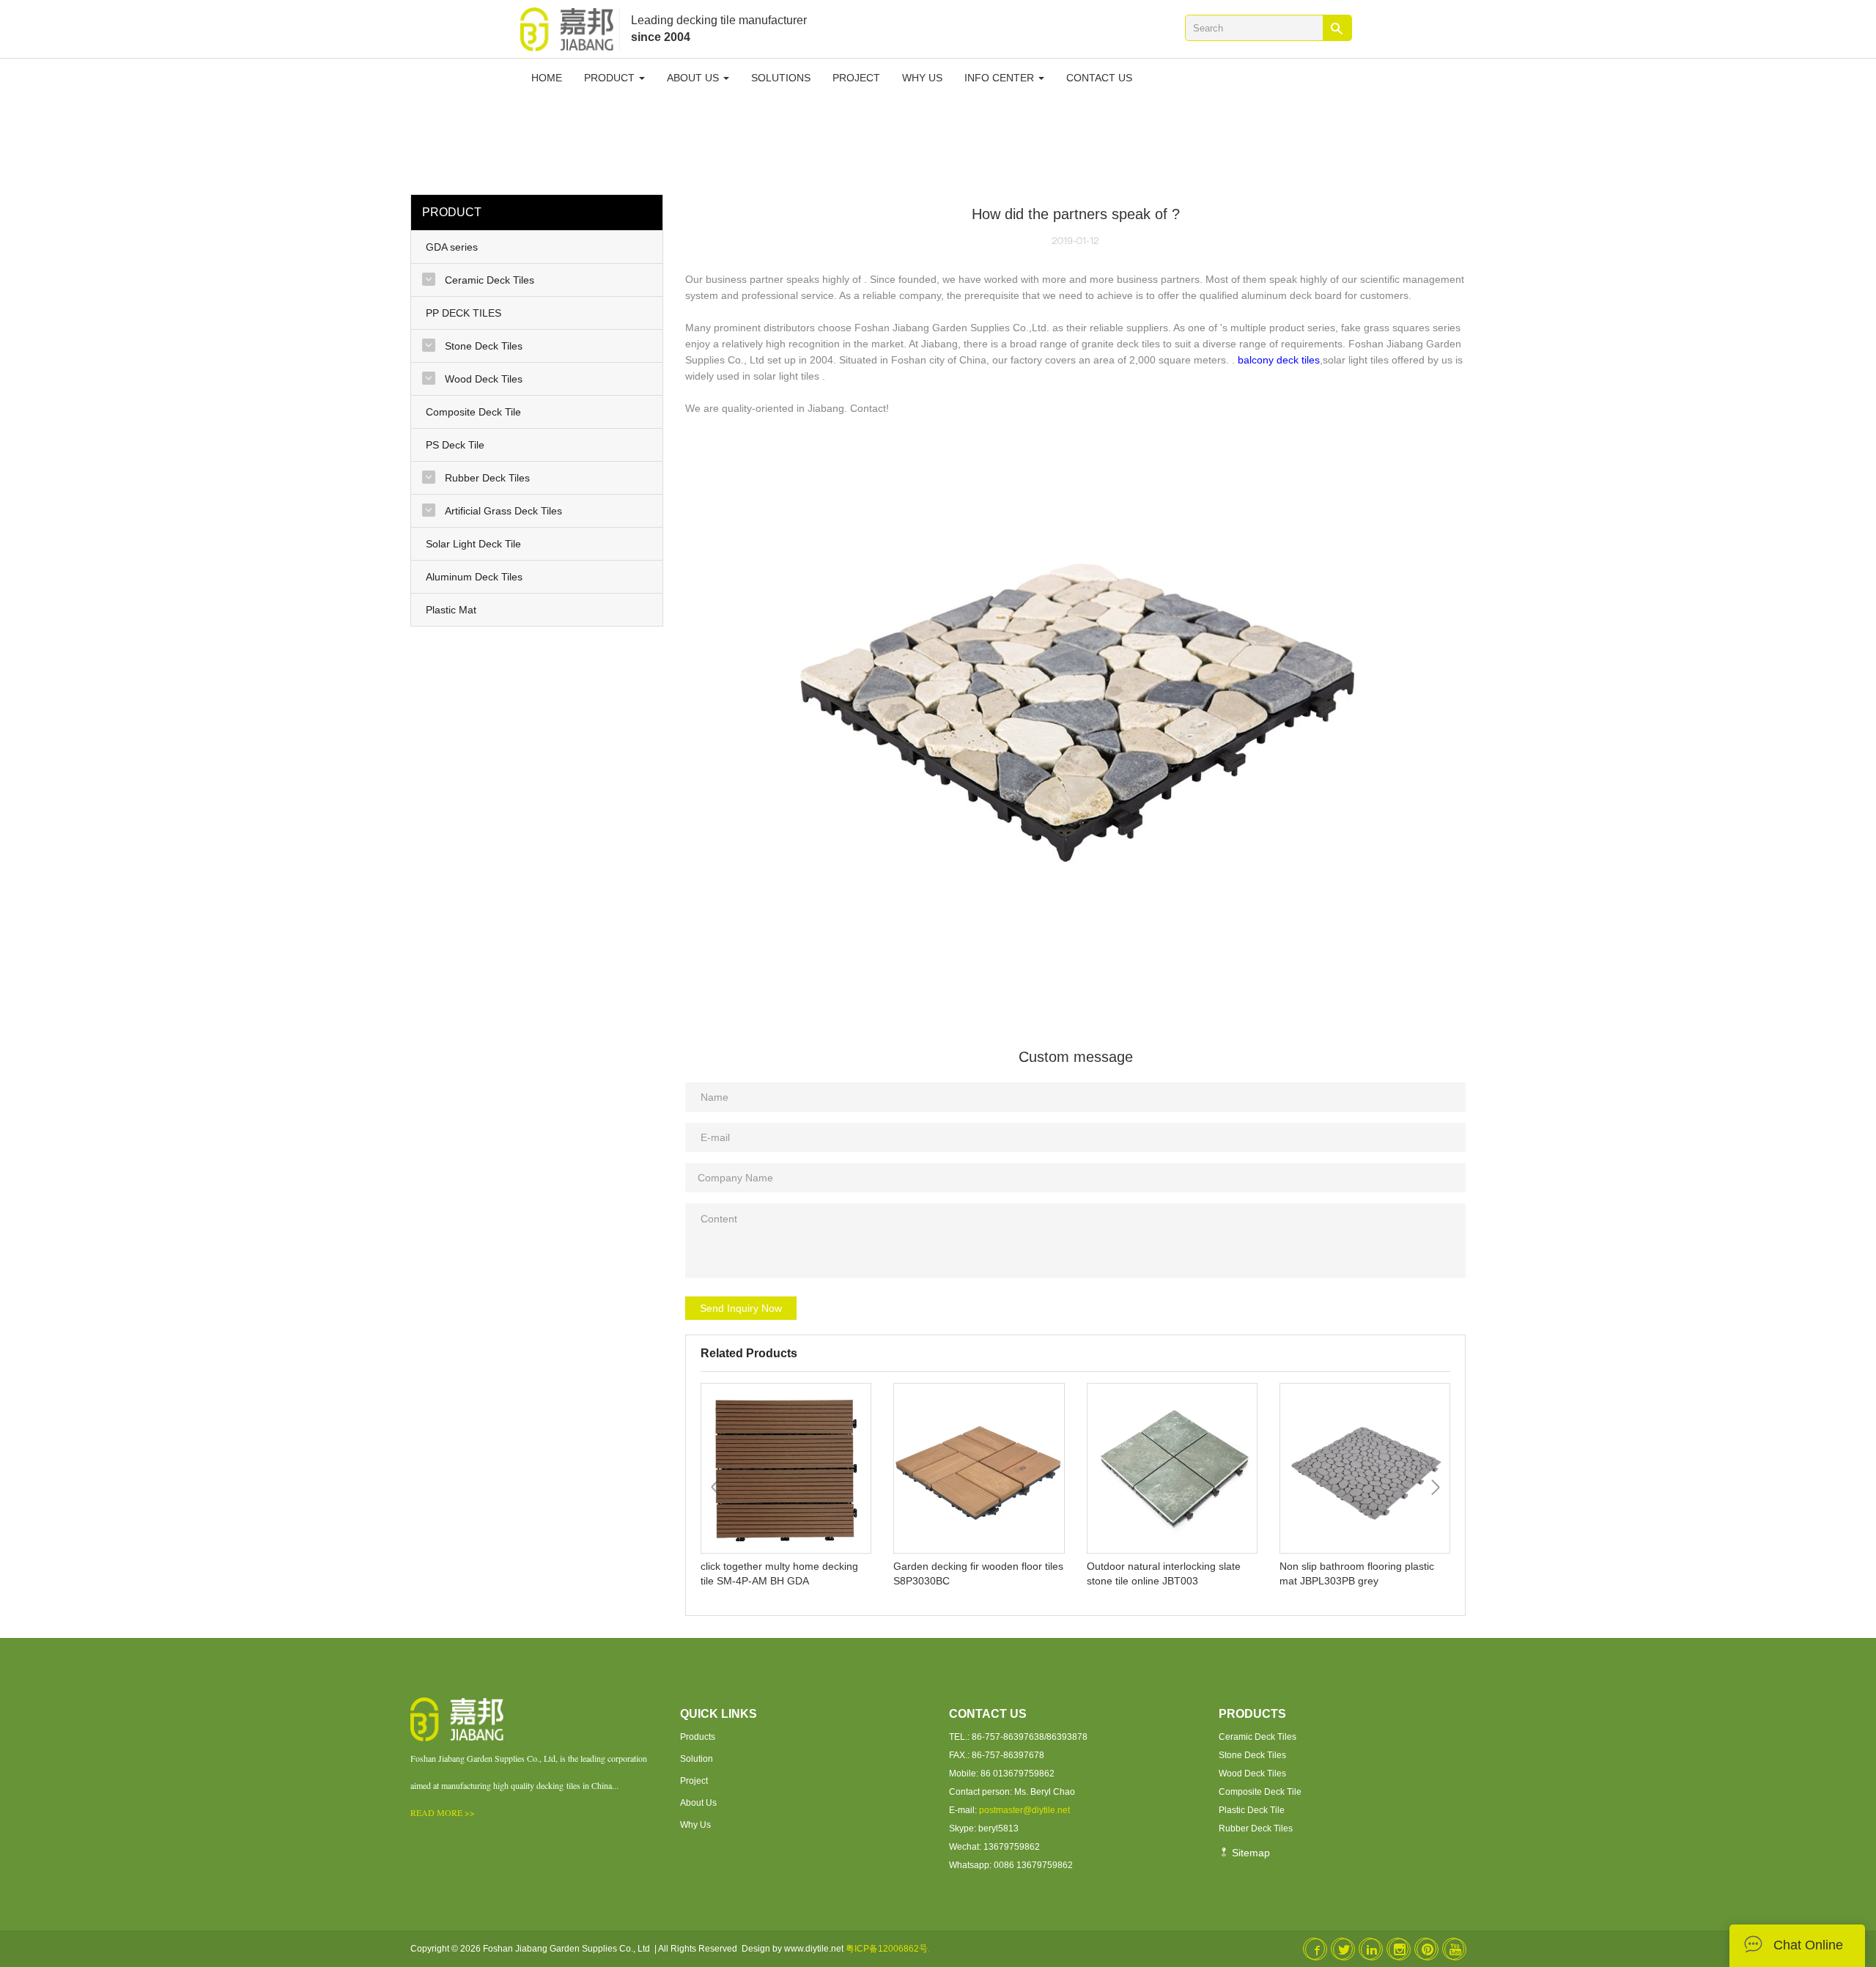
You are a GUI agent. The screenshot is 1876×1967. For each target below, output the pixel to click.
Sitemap (1249, 1853)
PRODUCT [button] (611, 78)
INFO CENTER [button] (1001, 78)
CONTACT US (1099, 78)
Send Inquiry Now (741, 1308)
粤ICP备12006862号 (887, 1949)
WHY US (922, 78)
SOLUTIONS (781, 78)
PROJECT (856, 78)
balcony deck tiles (1279, 360)
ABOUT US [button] (694, 78)
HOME (547, 78)
